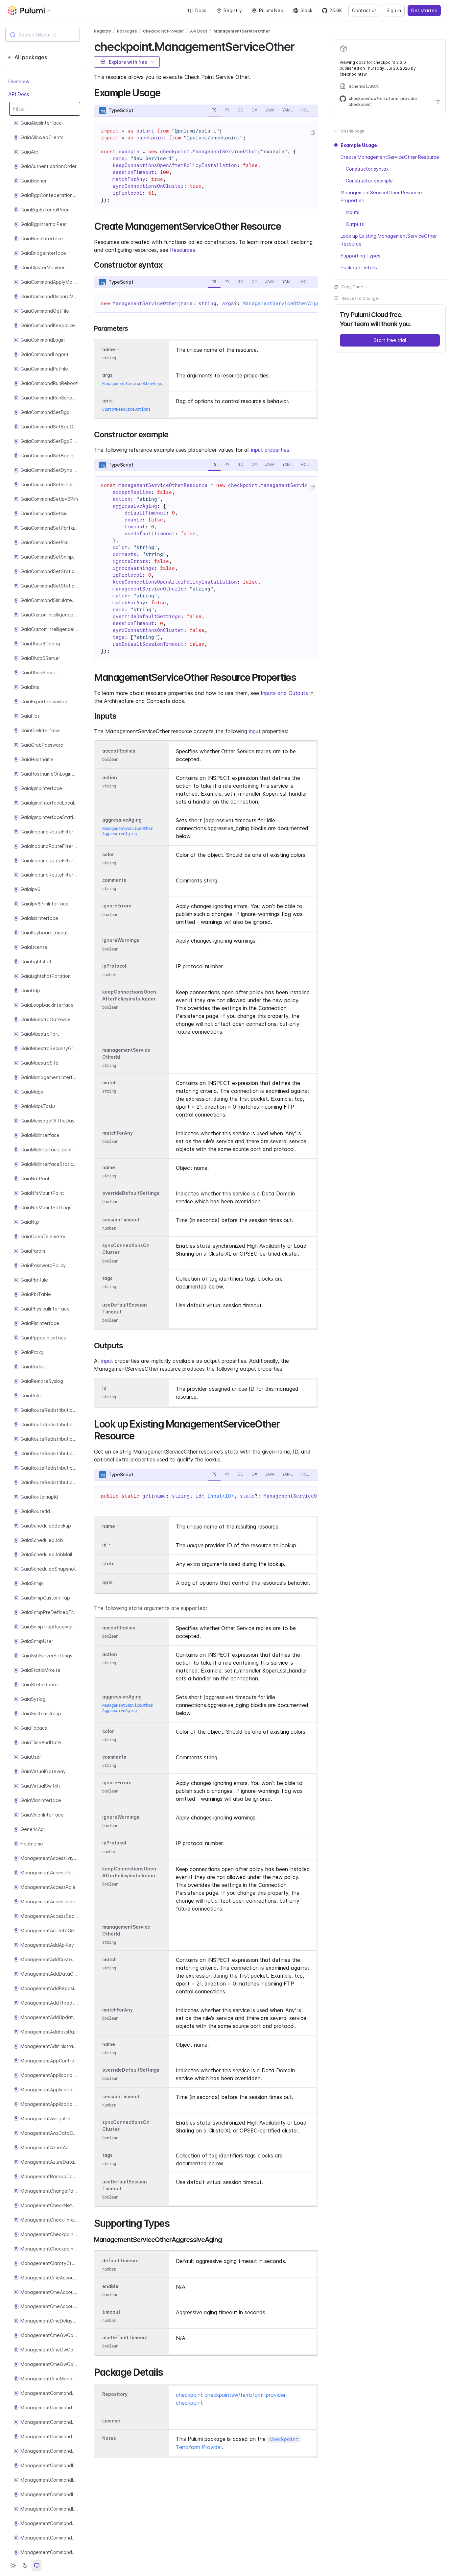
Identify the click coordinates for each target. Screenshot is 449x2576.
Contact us (364, 10)
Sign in (394, 10)
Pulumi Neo (271, 10)
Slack (306, 10)
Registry (233, 10)
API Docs (19, 94)
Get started (424, 10)
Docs (201, 10)
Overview (19, 81)
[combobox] (43, 35)
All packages (31, 57)
